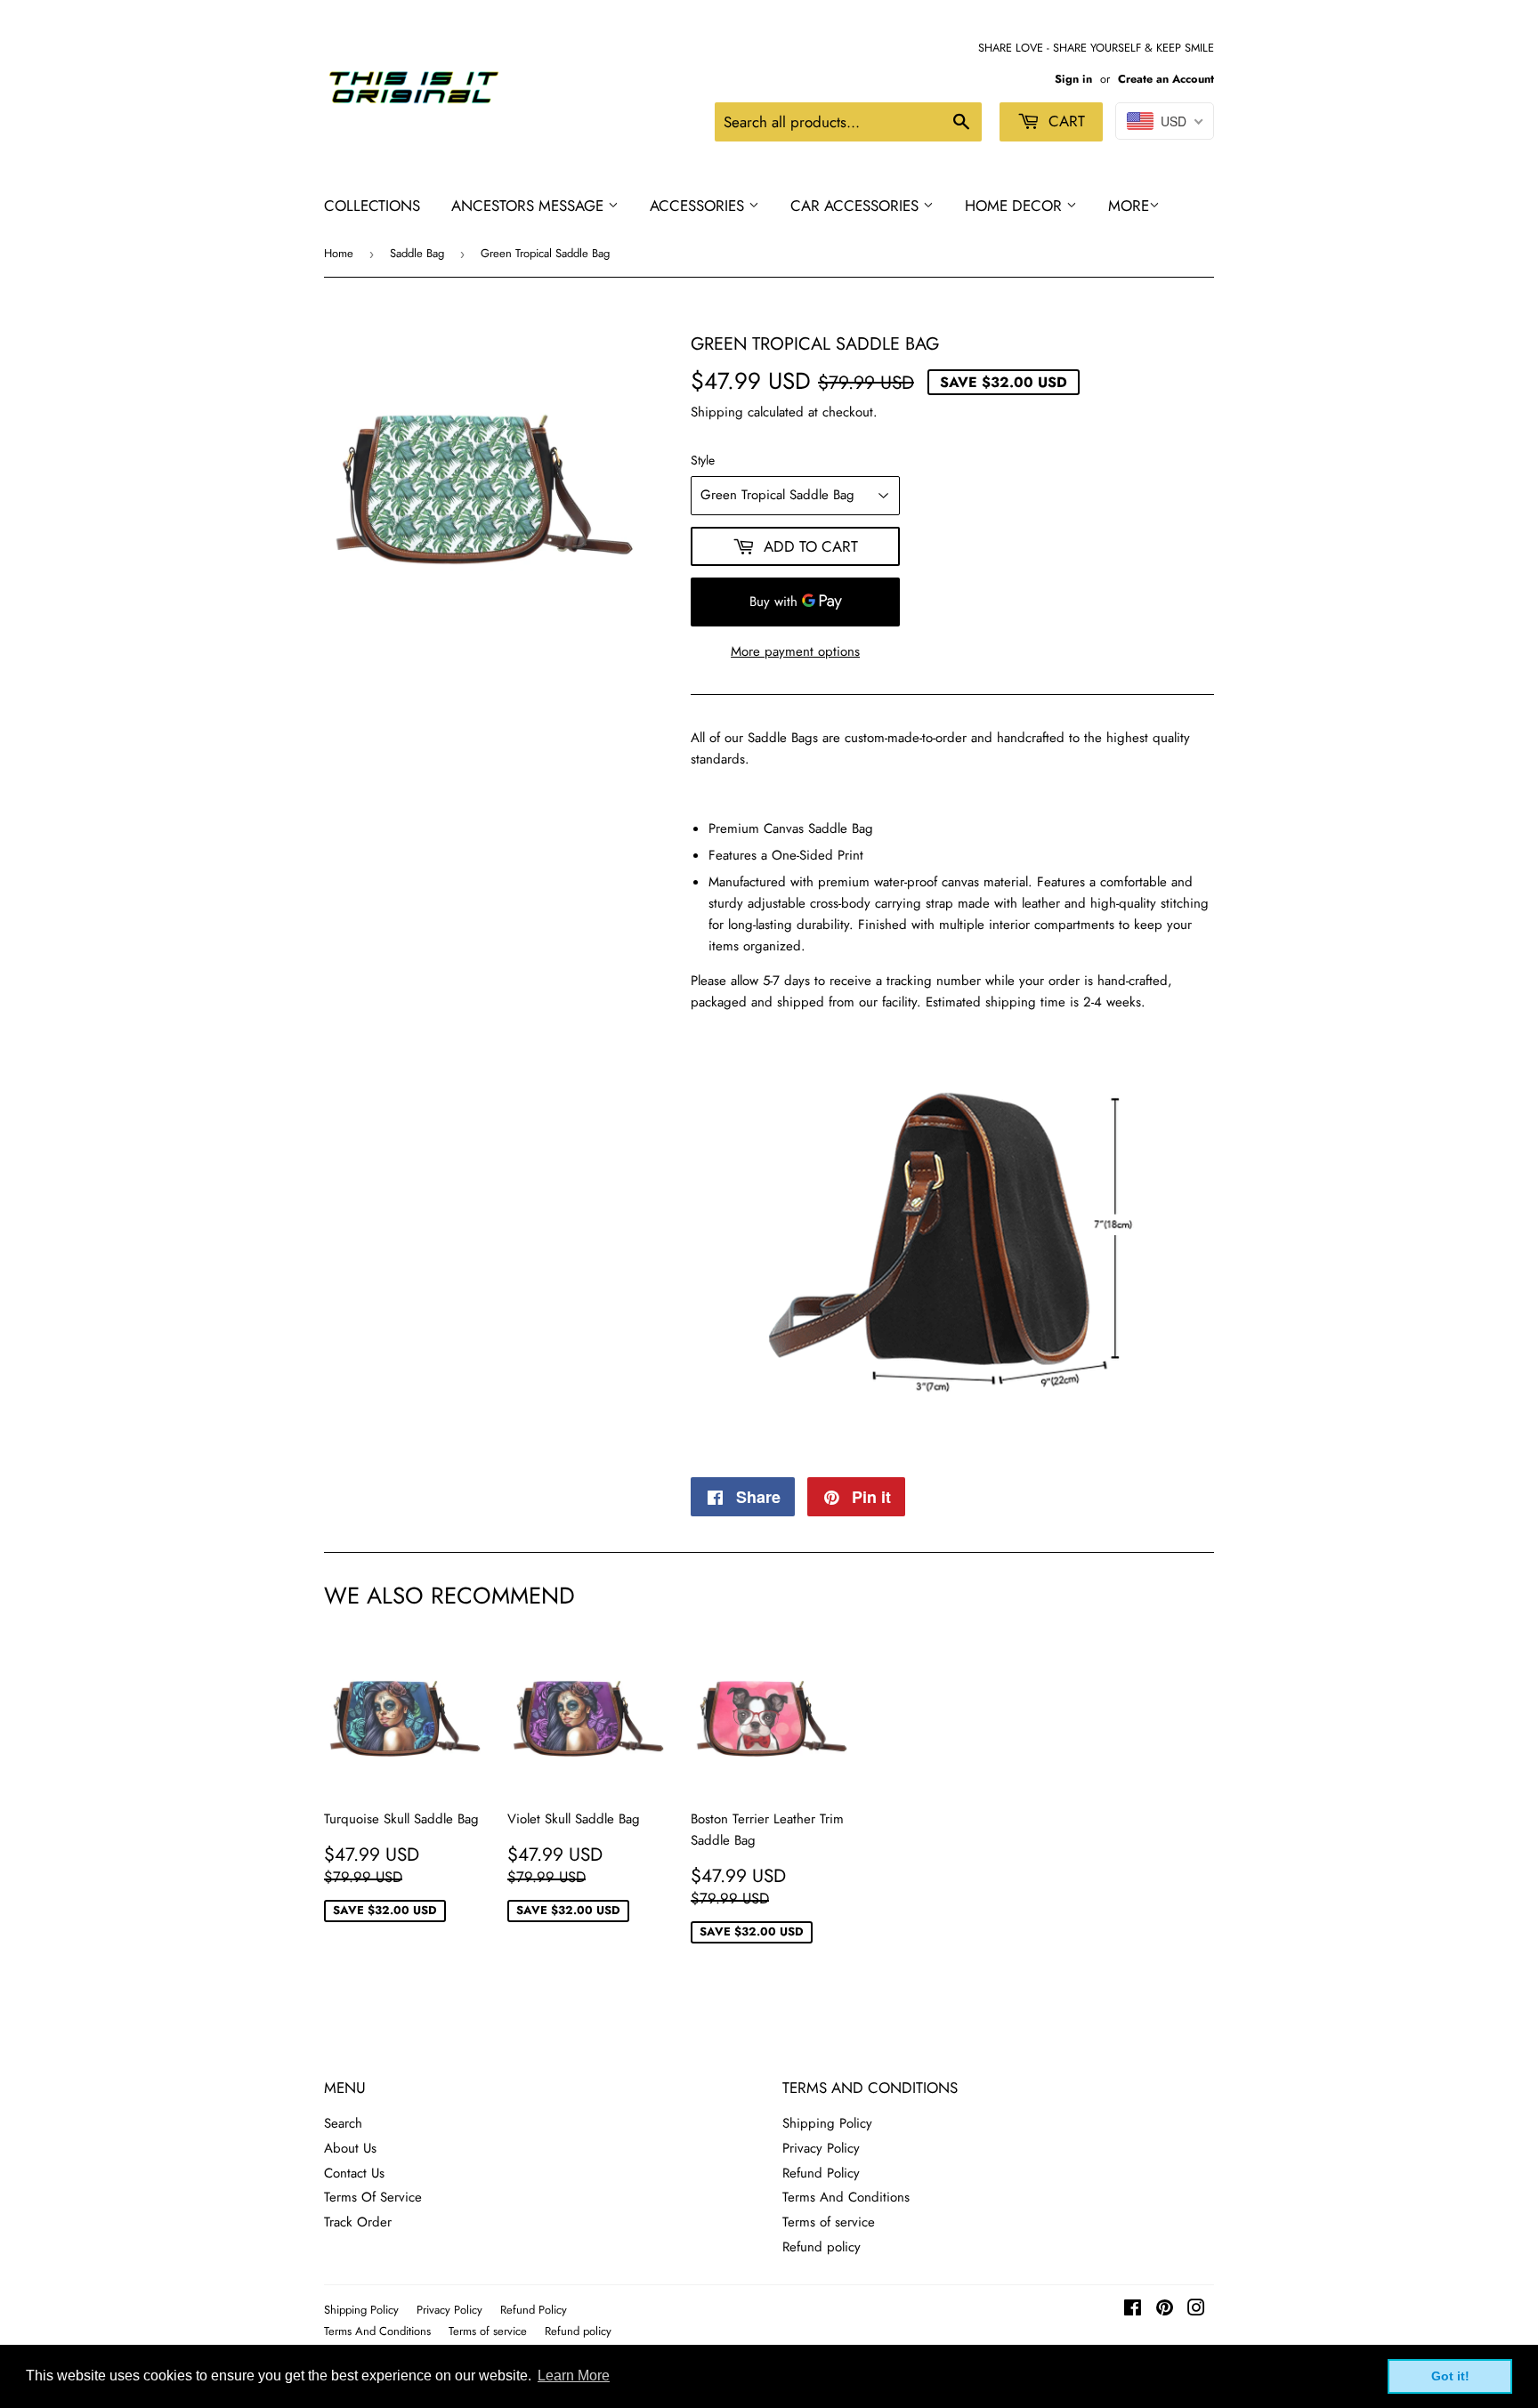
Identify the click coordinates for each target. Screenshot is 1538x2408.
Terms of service (829, 2222)
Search (343, 2123)
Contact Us (354, 2173)
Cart (1064, 121)
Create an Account (1166, 79)
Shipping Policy (827, 2123)
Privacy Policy (821, 2148)
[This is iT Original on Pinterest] (1165, 2310)
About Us (350, 2148)
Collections (372, 206)
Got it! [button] (1450, 2376)
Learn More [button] (574, 2376)
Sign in (1073, 79)
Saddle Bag (417, 253)
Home (339, 253)
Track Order (358, 2222)
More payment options (795, 651)
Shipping (717, 412)
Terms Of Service (373, 2197)
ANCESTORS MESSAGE (530, 206)
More (1129, 206)
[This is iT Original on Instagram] (1196, 2310)
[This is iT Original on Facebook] (1133, 2310)
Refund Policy (821, 2173)
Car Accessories (857, 206)
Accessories (699, 206)
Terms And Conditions (846, 2197)
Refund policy (822, 2247)
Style (703, 460)
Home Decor (1016, 206)
